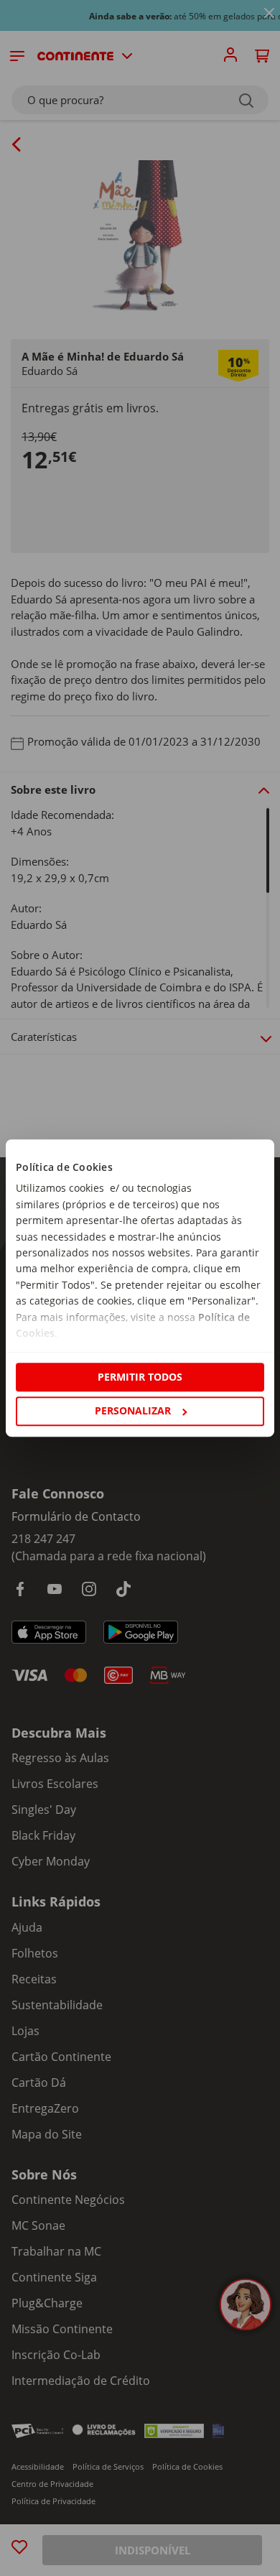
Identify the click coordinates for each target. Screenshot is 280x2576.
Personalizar (133, 1410)
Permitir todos (140, 1377)
